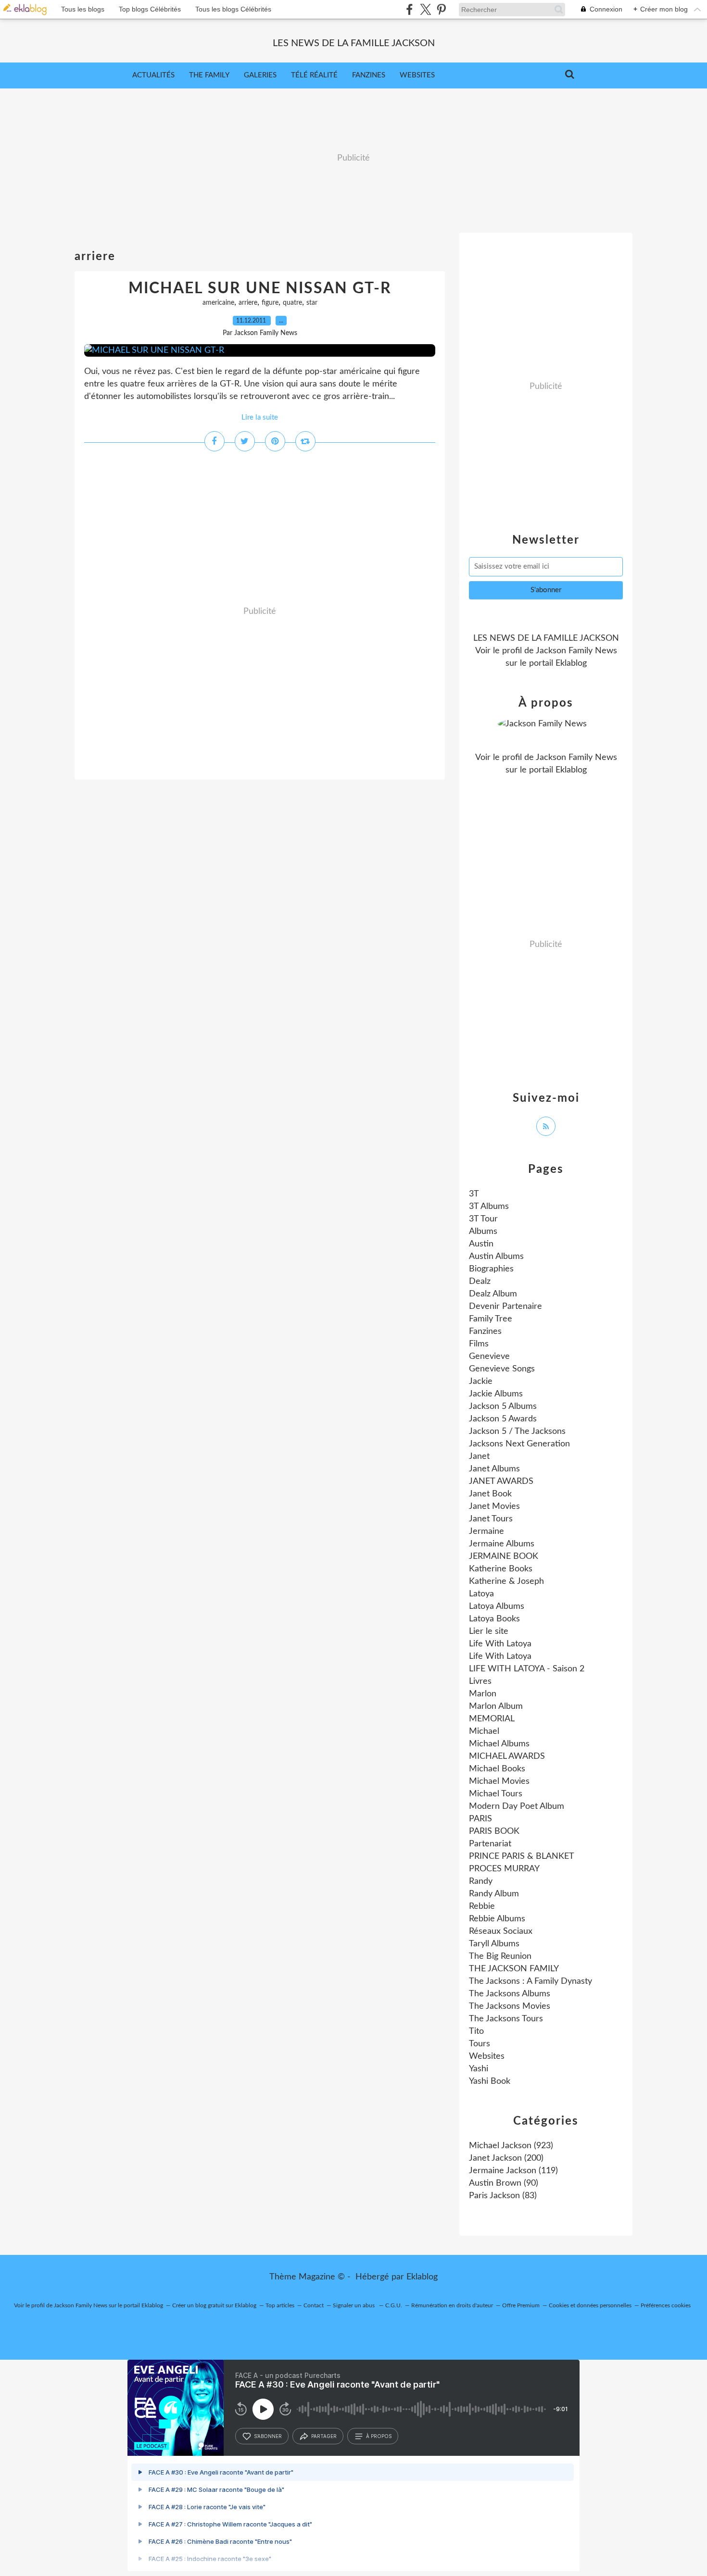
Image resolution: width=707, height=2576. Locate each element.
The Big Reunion (500, 1956)
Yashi (479, 2069)
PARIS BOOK (494, 1831)
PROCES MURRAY (504, 1869)
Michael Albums (499, 1744)
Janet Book (490, 1494)
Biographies (491, 1269)
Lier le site (489, 1631)
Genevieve (489, 1356)
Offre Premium (521, 2305)
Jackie (481, 1381)
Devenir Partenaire (505, 1307)
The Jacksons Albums (510, 1994)
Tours (480, 2044)
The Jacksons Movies (510, 2006)
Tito (476, 2031)
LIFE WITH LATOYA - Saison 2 (527, 1669)
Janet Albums (494, 1469)
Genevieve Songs (502, 1369)
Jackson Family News (576, 651)
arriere (248, 303)
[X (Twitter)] (425, 9)
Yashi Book (490, 2081)
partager (324, 2436)
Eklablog (422, 2277)
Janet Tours (491, 1519)
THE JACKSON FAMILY (514, 1969)
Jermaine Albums (502, 1544)
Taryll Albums (494, 1944)
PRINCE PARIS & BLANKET (522, 1856)
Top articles (280, 2305)
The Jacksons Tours (506, 2019)
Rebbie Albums (497, 1919)
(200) (506, 2158)
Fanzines (369, 75)
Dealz (480, 1282)
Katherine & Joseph (506, 1581)
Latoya (481, 1594)
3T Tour (483, 1219)
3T (474, 1194)
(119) (513, 2171)
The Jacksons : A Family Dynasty (530, 1981)
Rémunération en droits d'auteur (452, 2305)
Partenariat (490, 1844)
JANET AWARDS (501, 1481)
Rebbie (482, 1906)
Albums (483, 1232)
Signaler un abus (354, 2305)
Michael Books (497, 1769)
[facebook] (410, 9)
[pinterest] (441, 9)
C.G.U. (394, 2305)
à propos (379, 2436)
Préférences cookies (666, 2305)
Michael (484, 1731)
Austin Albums (496, 1257)
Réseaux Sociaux (501, 1931)
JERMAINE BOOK (504, 1556)
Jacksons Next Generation (519, 1444)
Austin (481, 1244)
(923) (511, 2146)
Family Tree (491, 1319)
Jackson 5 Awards (503, 1419)
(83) (503, 2196)
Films (479, 1344)
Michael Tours (496, 1794)
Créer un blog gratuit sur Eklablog (214, 2305)
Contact (314, 2305)
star (312, 303)
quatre (292, 303)
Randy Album (494, 1894)
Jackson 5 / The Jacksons (517, 1431)
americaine (218, 303)
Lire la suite (260, 417)
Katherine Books (501, 1569)
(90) (504, 2183)
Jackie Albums (496, 1394)
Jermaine (486, 1531)
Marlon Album (496, 1706)
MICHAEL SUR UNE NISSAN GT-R (260, 288)
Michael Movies (499, 1781)
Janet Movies (494, 1506)
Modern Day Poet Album (517, 1806)
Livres (480, 1681)
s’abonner (268, 2436)
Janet (479, 1456)
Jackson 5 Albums (503, 1406)
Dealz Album (493, 1294)
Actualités (153, 75)
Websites (417, 75)
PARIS (480, 1819)
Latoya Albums (497, 1606)
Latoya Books (494, 1619)
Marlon (483, 1694)
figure (270, 303)
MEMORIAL (492, 1719)
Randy (481, 1881)
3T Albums (489, 1207)
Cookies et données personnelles (590, 2305)
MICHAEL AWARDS (507, 1756)
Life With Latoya (500, 1644)
